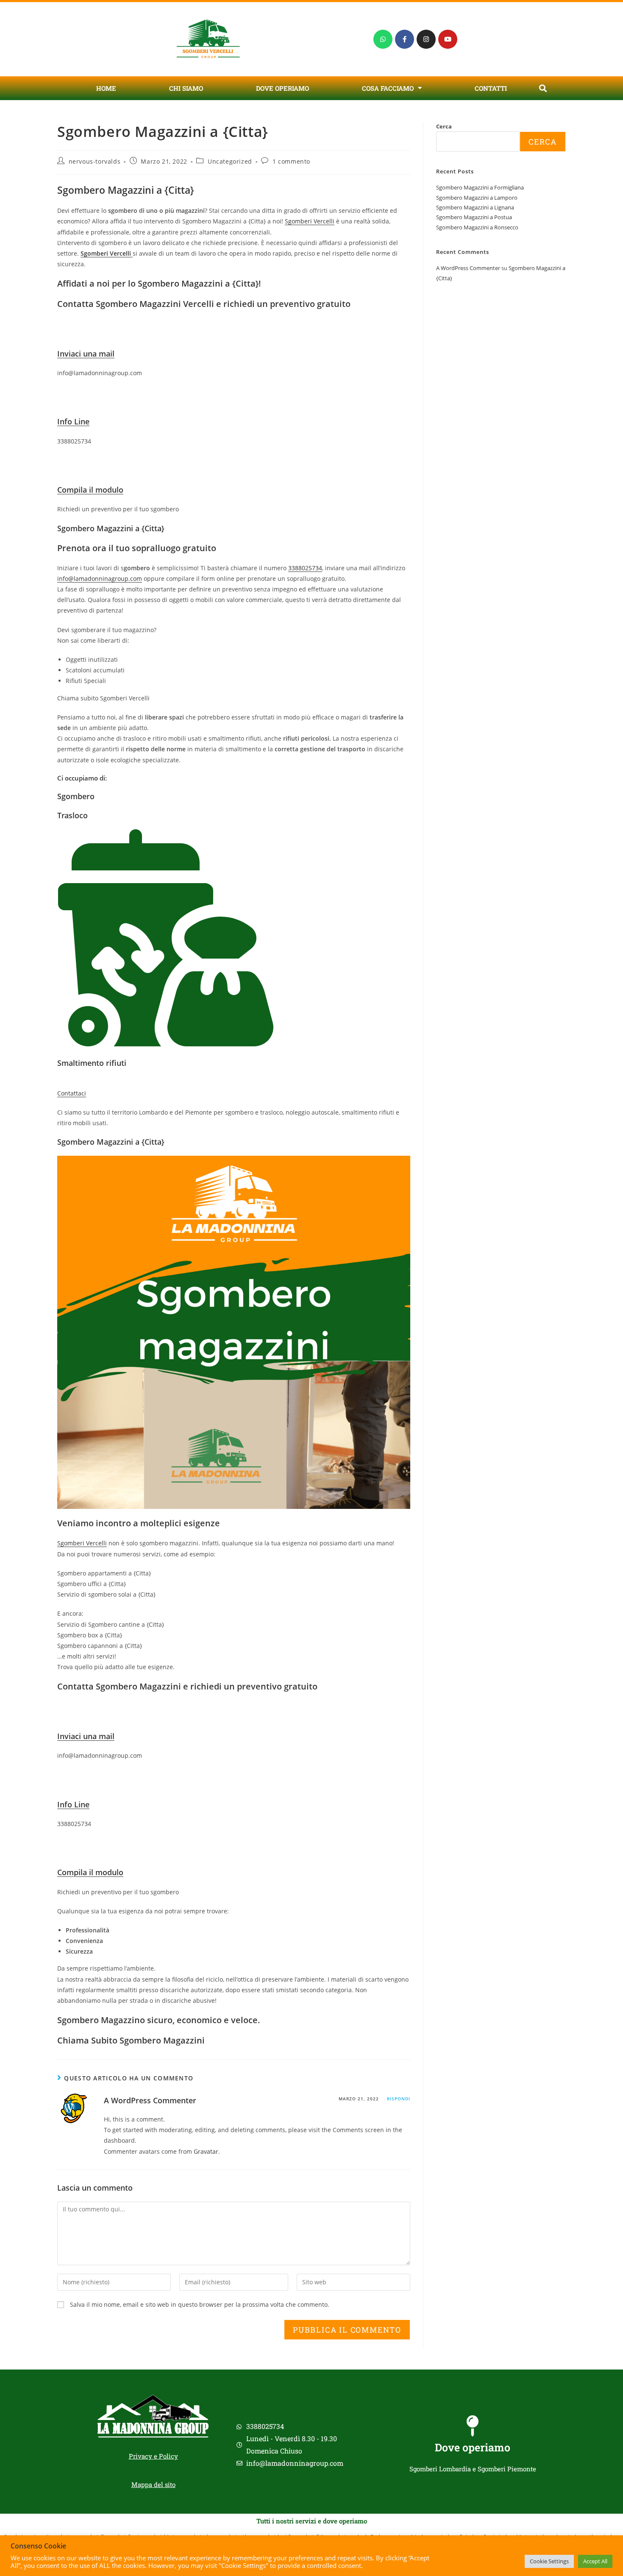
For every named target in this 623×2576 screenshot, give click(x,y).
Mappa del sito (153, 2484)
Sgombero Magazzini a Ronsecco (477, 227)
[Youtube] (448, 39)
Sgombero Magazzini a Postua (474, 217)
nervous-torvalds (95, 161)
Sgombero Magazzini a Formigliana (480, 187)
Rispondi (399, 2099)
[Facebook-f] (405, 39)
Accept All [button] (595, 2561)
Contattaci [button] (72, 1093)
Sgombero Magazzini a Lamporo (477, 198)
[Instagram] (426, 39)
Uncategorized (230, 161)
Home (106, 88)
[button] (543, 88)
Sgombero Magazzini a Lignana (475, 207)
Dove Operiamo (282, 88)
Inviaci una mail (86, 354)
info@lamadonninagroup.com (100, 578)
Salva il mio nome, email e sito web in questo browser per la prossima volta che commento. (200, 2304)
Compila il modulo (90, 490)
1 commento (291, 161)
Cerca (444, 126)
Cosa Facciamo (388, 88)
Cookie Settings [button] (549, 2561)
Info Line (73, 421)
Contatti (491, 88)
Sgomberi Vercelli (310, 221)
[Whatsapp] (383, 39)
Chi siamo (186, 88)
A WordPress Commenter (150, 2100)
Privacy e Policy (153, 2456)
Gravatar (206, 2151)
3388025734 (305, 568)
